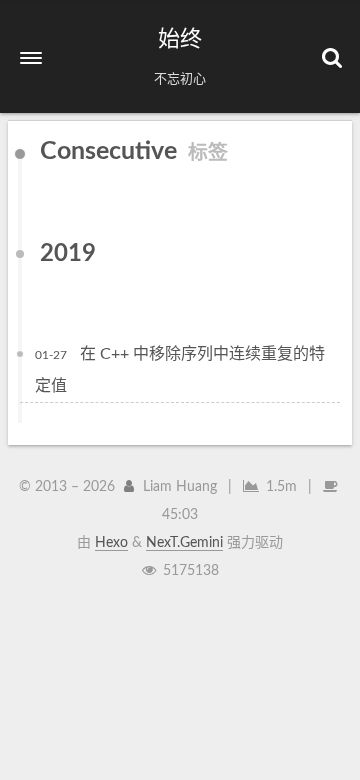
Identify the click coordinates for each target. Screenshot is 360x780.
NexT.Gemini (184, 543)
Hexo (111, 543)
